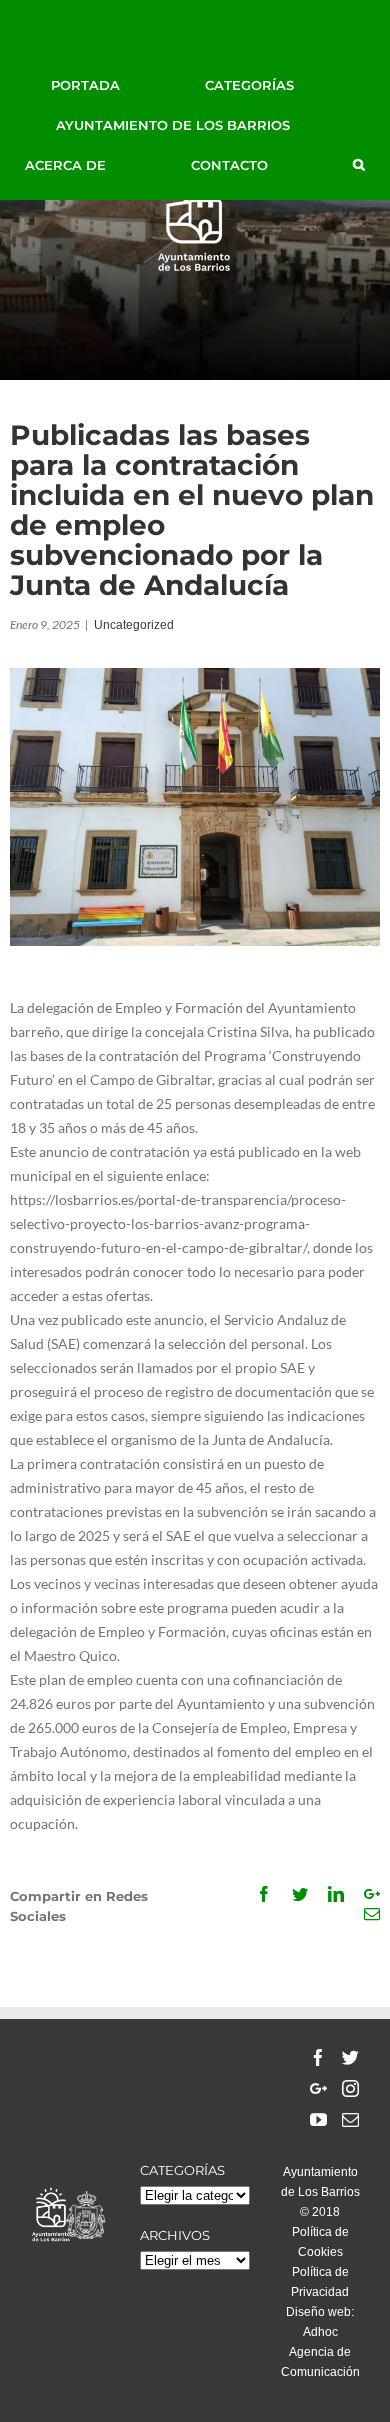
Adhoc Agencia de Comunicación (320, 2352)
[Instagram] (350, 2088)
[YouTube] (318, 2119)
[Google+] (318, 2088)
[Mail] (350, 2119)
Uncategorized (134, 625)
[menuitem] (108, 85)
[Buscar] (359, 165)
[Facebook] (318, 2057)
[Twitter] (350, 2057)
